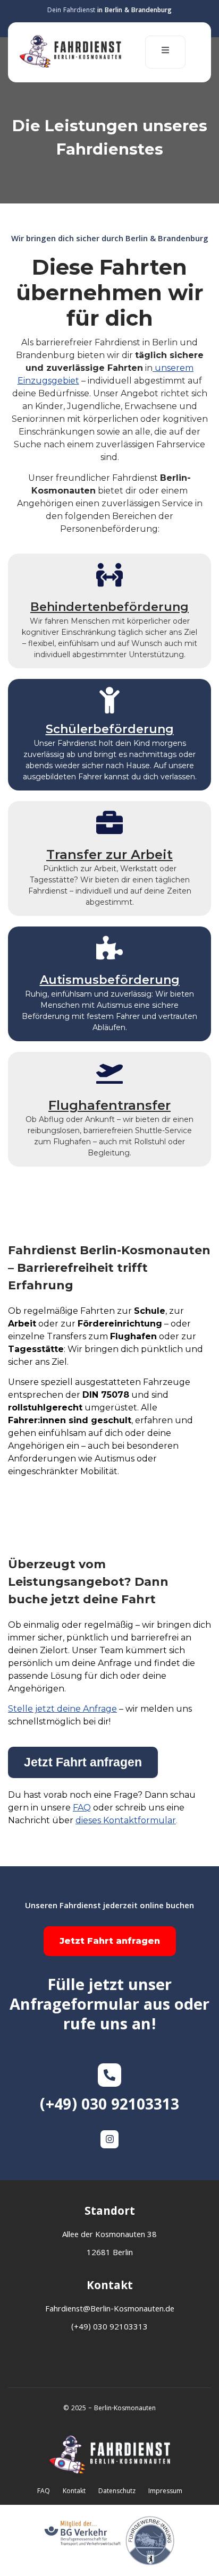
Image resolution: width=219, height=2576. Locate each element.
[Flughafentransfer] (109, 1073)
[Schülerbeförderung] (109, 700)
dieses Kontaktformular (126, 1820)
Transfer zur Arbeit (109, 855)
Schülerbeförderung (110, 729)
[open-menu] (165, 52)
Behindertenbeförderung (109, 607)
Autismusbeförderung (110, 980)
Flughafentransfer (109, 1105)
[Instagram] (109, 2139)
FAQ (82, 1808)
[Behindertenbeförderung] (109, 575)
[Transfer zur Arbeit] (109, 822)
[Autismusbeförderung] (109, 948)
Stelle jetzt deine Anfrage (62, 1709)
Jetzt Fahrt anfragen (110, 1941)
